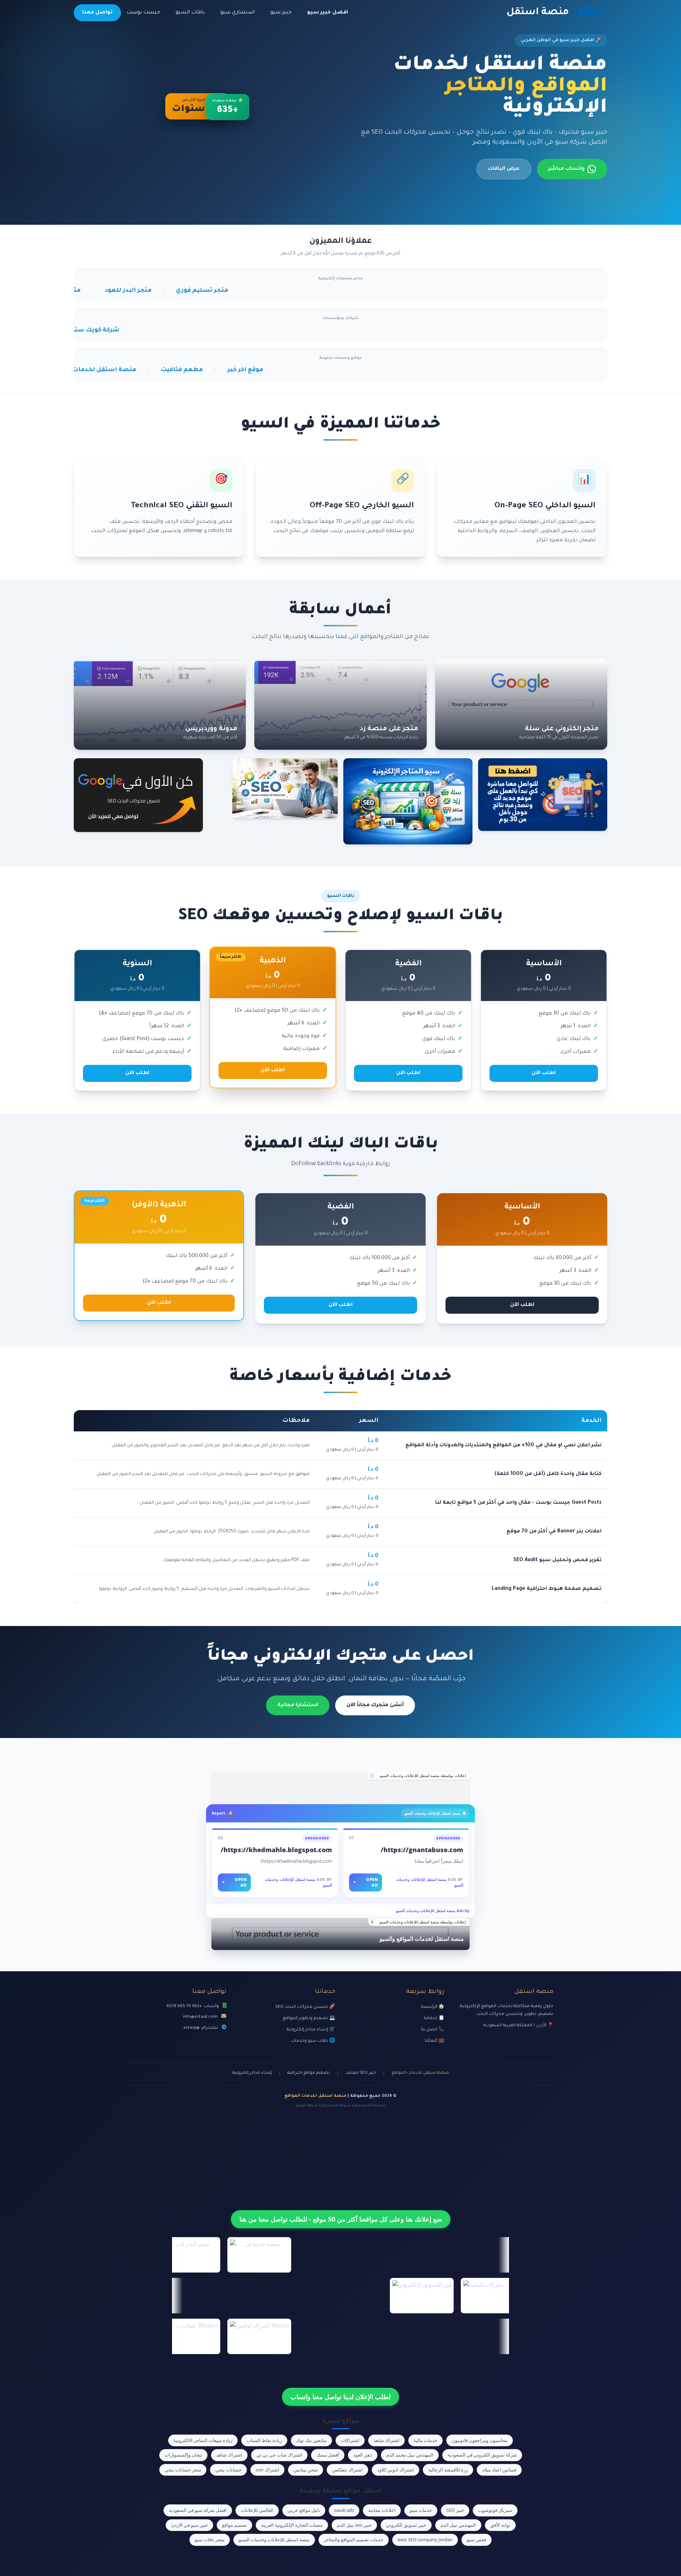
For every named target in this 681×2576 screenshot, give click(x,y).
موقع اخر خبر (112, 370)
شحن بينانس (306, 2470)
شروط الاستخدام (336, 2106)
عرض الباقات (504, 169)
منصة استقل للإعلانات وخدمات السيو (274, 2539)
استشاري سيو (237, 13)
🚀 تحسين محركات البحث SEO (305, 2007)
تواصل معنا (97, 13)
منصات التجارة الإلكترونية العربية (292, 2525)
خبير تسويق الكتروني (406, 2525)
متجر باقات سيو (210, 2539)
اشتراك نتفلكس (347, 2470)
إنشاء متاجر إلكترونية (252, 2073)
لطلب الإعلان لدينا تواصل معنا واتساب (340, 2397)
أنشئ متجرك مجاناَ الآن (375, 1705)
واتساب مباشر (566, 169)
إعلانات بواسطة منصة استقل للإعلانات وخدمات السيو (423, 1776)
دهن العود (363, 2455)
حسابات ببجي (228, 2470)
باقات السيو (190, 13)
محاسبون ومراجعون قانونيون (480, 2440)
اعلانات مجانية (382, 2510)
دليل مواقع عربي (304, 2510)
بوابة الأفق (500, 2525)
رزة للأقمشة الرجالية (448, 2470)
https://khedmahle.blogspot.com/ (276, 1850)
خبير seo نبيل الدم (354, 2525)
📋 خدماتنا (434, 2018)
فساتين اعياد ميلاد (499, 2470)
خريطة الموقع (307, 2106)
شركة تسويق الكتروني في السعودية (482, 2455)
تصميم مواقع (234, 2525)
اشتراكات (350, 2440)
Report (218, 1813)
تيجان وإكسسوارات (183, 2455)
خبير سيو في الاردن (189, 2525)
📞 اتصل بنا (433, 2030)
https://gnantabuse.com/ (422, 1850)
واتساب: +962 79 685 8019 (193, 2006)
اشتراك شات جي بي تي (279, 2455)
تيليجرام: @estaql (201, 2028)
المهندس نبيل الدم (458, 2525)
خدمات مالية (425, 2440)
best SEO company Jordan (425, 2539)
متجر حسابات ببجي (183, 2470)
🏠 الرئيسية (433, 2007)
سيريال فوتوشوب (495, 2510)
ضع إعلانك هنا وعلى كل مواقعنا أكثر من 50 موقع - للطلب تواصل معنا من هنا (341, 2219)
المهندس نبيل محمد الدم (410, 2455)
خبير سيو (281, 13)
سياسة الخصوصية (370, 2106)
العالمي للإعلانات (257, 2510)
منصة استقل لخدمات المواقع (420, 2073)
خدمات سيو (421, 2510)
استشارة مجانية (298, 1705)
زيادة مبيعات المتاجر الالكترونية (203, 2440)
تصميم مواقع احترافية (309, 2073)
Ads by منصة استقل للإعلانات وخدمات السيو (433, 1910)
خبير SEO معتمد (361, 2073)
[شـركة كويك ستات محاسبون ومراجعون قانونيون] (340, 1788)
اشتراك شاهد (386, 2440)
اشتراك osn (267, 2470)
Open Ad (366, 1882)
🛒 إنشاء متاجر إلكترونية (311, 2030)
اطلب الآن (544, 1073)
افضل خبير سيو (328, 13)
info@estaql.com (200, 2017)
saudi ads (344, 2510)
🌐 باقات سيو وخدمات (313, 2041)
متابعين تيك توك (311, 2440)
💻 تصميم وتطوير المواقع (309, 2018)
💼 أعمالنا (435, 2041)
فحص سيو (477, 2539)
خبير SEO (455, 2510)
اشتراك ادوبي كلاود (395, 2470)
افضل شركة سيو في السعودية (198, 2510)
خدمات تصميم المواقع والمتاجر (354, 2539)
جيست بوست (143, 13)
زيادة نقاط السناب (264, 2440)
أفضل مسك (328, 2455)
